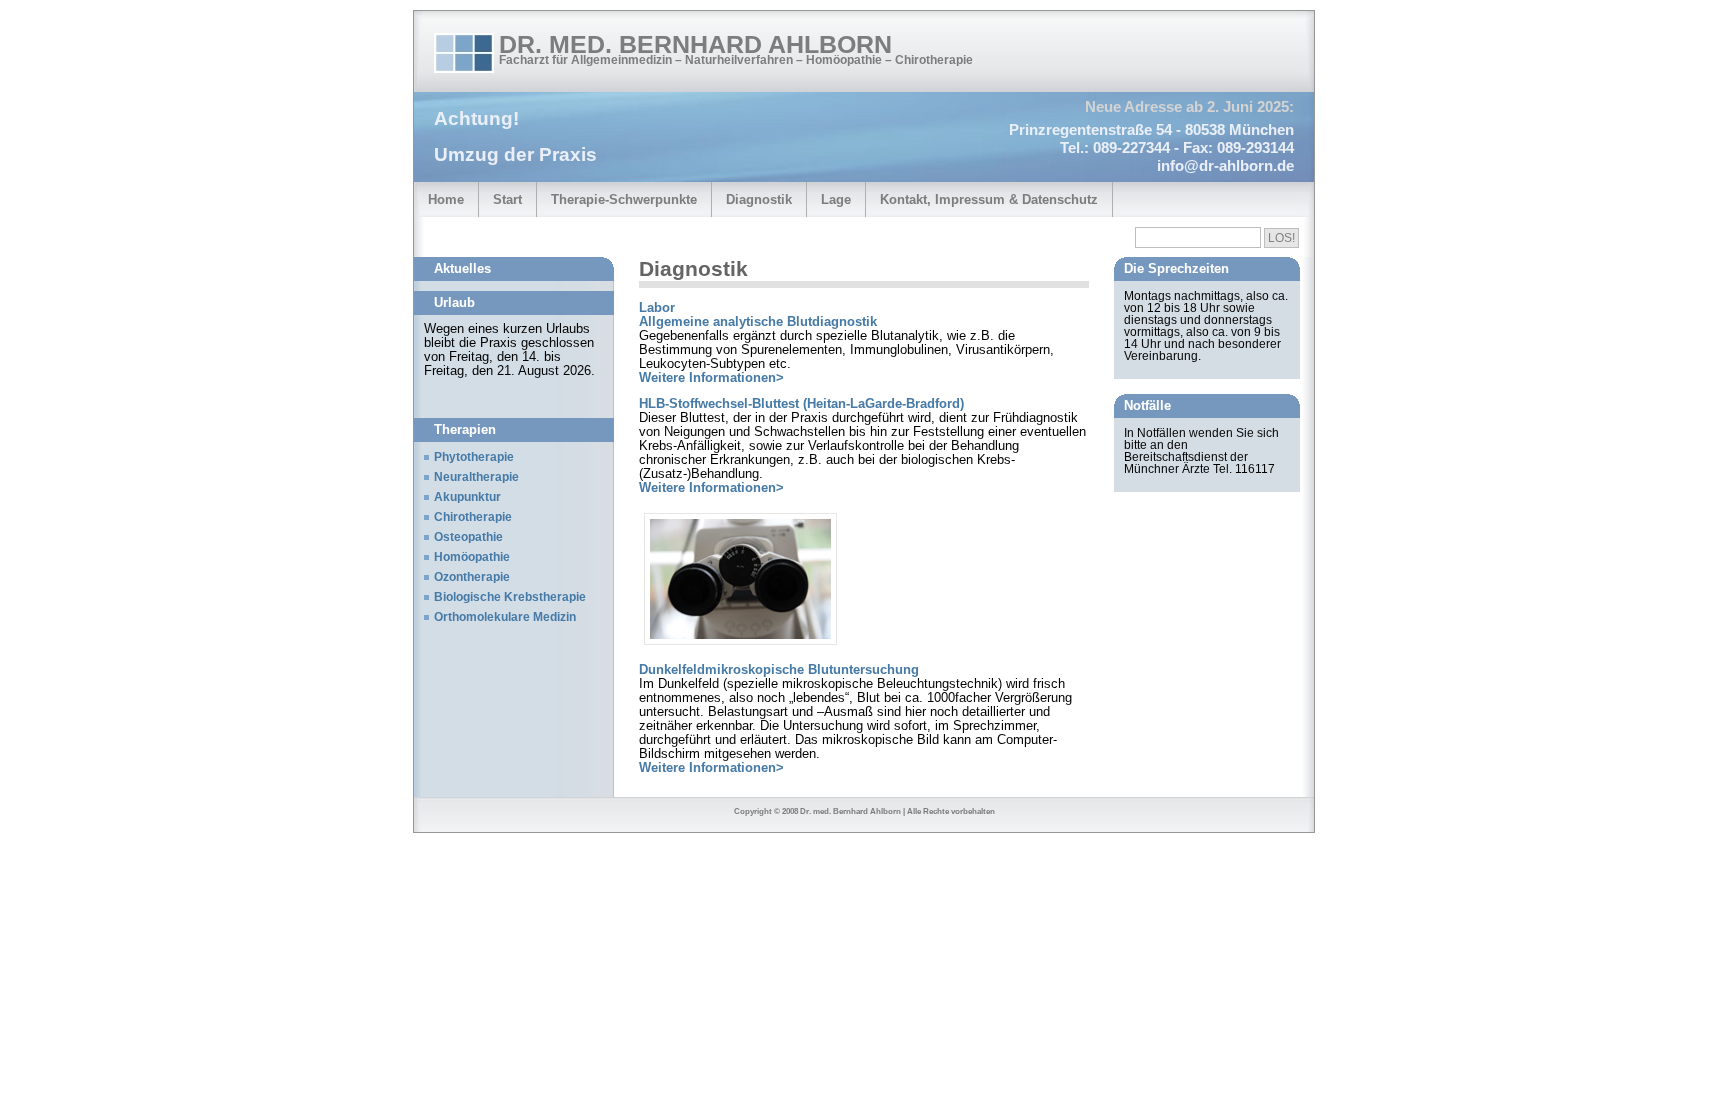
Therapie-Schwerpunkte (624, 200)
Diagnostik (759, 200)
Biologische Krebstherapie (510, 597)
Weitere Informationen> (711, 378)
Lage (836, 200)
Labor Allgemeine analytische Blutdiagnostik (758, 315)
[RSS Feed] (1273, 52)
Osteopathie (468, 537)
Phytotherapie (474, 457)
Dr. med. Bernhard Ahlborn (695, 44)
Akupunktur (467, 497)
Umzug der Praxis (515, 154)
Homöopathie (472, 557)
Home (446, 200)
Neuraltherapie (476, 477)
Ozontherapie (472, 577)
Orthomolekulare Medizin (505, 617)
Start (507, 200)
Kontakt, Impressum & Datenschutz (989, 200)
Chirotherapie (473, 517)
